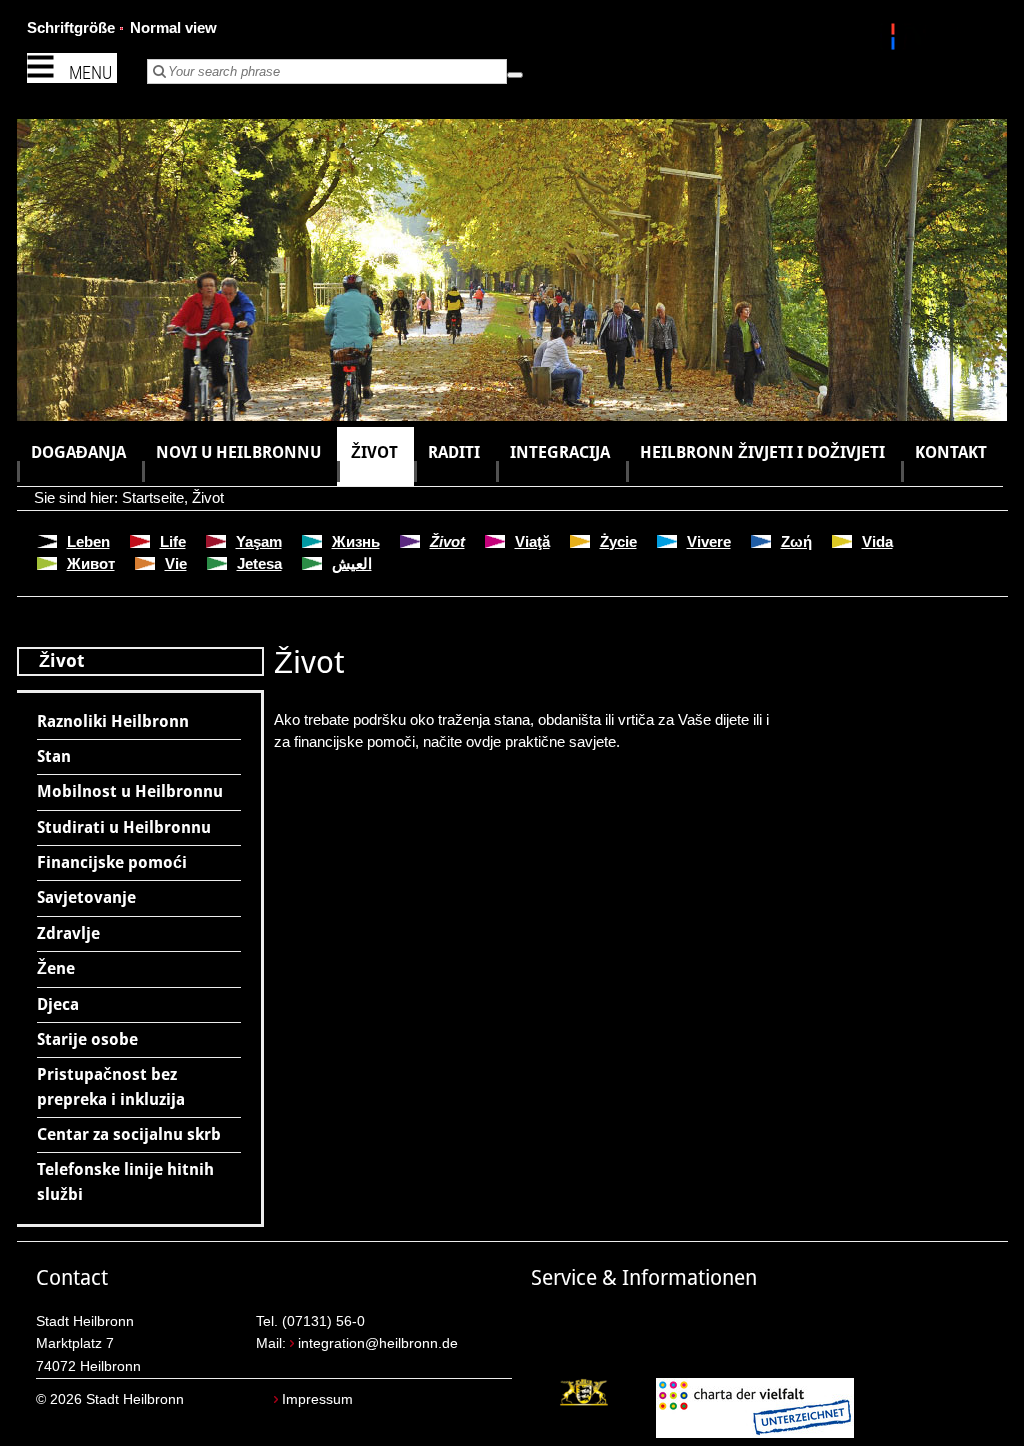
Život (208, 497)
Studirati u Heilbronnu (124, 827)
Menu (90, 72)
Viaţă (532, 541)
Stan (54, 756)
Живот (91, 563)
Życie (618, 541)
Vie (176, 563)
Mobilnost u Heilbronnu (130, 791)
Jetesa (259, 563)
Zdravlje (68, 933)
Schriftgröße (71, 27)
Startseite (153, 497)
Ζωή (796, 541)
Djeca (58, 1004)
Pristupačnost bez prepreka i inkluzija (111, 1086)
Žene (56, 968)
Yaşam (259, 541)
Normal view (173, 27)
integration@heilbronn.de (378, 1343)
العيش (352, 563)
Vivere (709, 541)
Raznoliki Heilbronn (113, 721)
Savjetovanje (86, 897)
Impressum (317, 1399)
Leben (88, 541)
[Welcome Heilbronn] (895, 40)
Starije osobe (87, 1039)
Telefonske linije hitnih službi (125, 1181)
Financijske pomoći (112, 862)
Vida (877, 541)
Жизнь (356, 541)
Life (173, 541)
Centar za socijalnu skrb (129, 1134)
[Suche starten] (515, 75)
